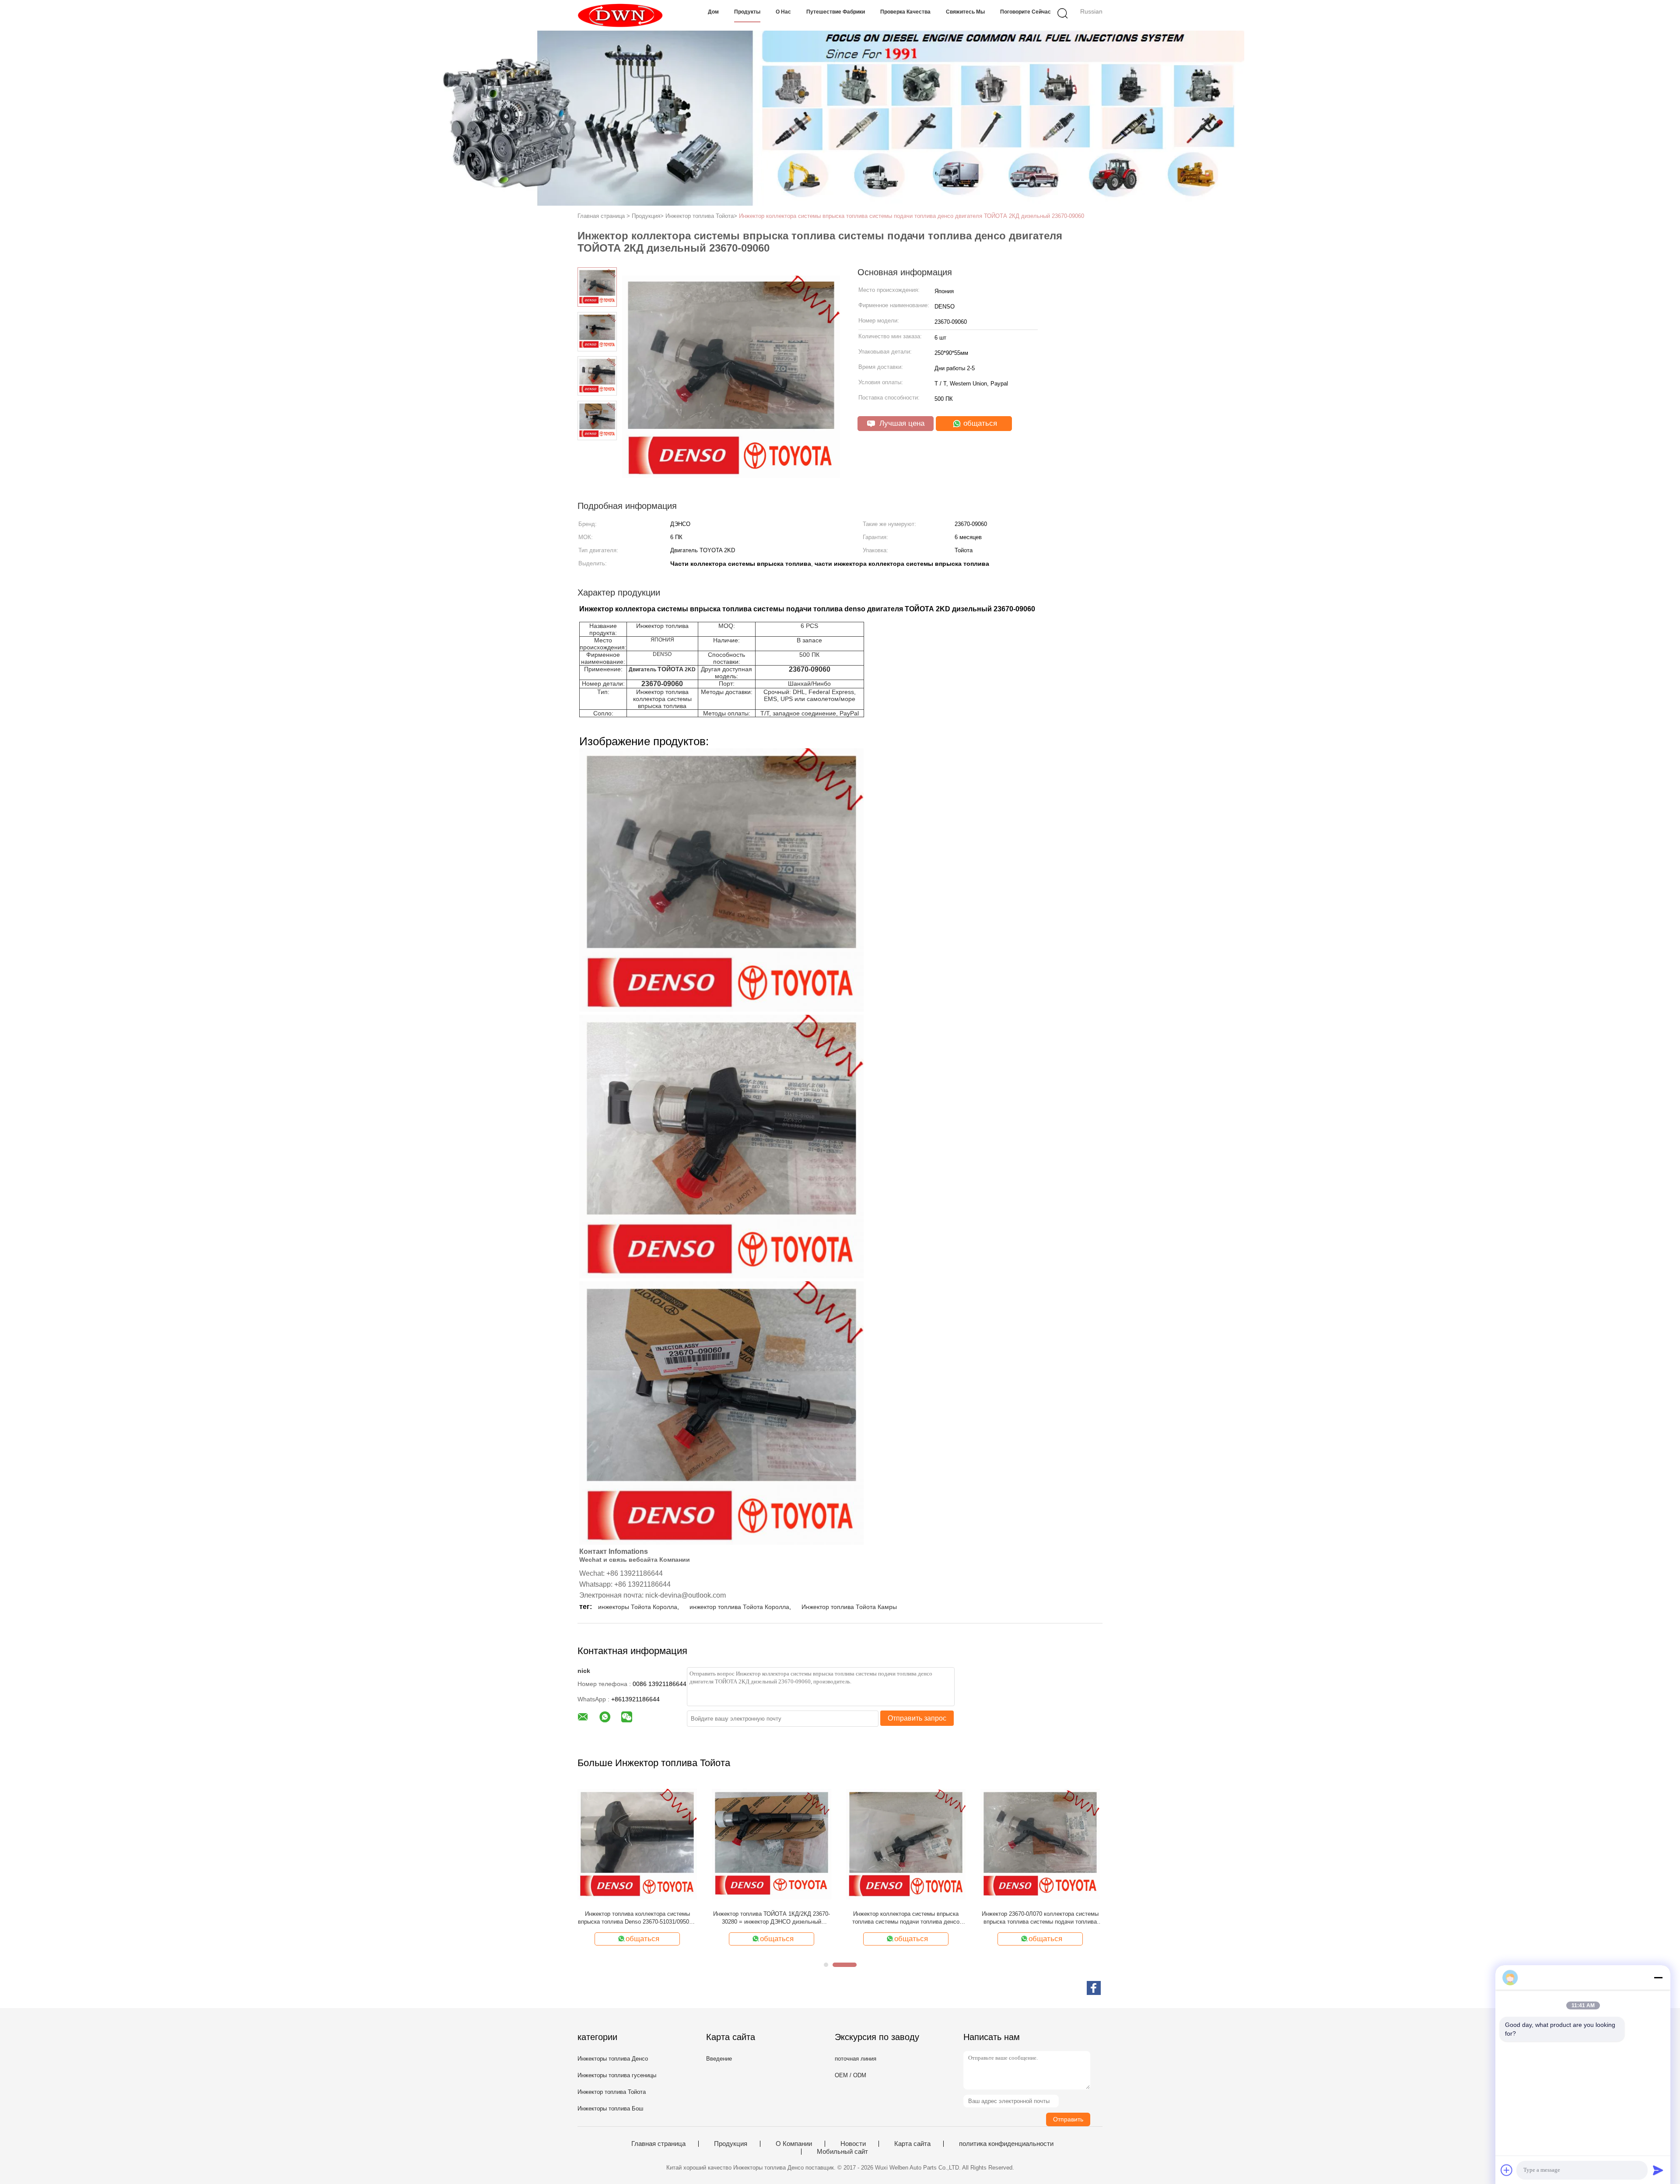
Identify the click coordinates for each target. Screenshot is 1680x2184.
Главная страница (658, 2144)
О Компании (794, 2144)
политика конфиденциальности (1006, 2144)
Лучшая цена (901, 423)
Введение (719, 2059)
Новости (853, 2144)
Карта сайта (912, 2144)
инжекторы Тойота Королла (638, 1607)
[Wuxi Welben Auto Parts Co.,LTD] (620, 15)
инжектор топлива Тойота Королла (739, 1607)
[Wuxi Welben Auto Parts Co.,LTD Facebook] (1094, 1988)
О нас (783, 12)
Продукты (747, 12)
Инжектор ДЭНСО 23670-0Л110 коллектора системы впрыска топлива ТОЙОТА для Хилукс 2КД (637, 1918)
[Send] (1658, 2170)
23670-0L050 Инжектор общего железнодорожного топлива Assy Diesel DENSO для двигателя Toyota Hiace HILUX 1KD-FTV (906, 1918)
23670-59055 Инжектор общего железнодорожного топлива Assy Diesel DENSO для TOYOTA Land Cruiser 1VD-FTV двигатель (772, 1918)
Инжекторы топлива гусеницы (617, 2075)
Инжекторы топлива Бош (610, 2109)
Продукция (731, 2144)
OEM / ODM (850, 2075)
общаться (979, 423)
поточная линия (856, 2059)
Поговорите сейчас (1025, 12)
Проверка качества (905, 12)
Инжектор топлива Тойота (612, 2092)
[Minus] (1658, 1977)
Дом (713, 12)
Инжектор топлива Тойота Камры (849, 1607)
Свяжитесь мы (965, 12)
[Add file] (1507, 2170)
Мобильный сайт (842, 2152)
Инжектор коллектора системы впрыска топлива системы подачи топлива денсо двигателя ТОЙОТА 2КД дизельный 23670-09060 (912, 216)
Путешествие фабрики (836, 12)
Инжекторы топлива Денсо (613, 2059)
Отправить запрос (917, 1718)
